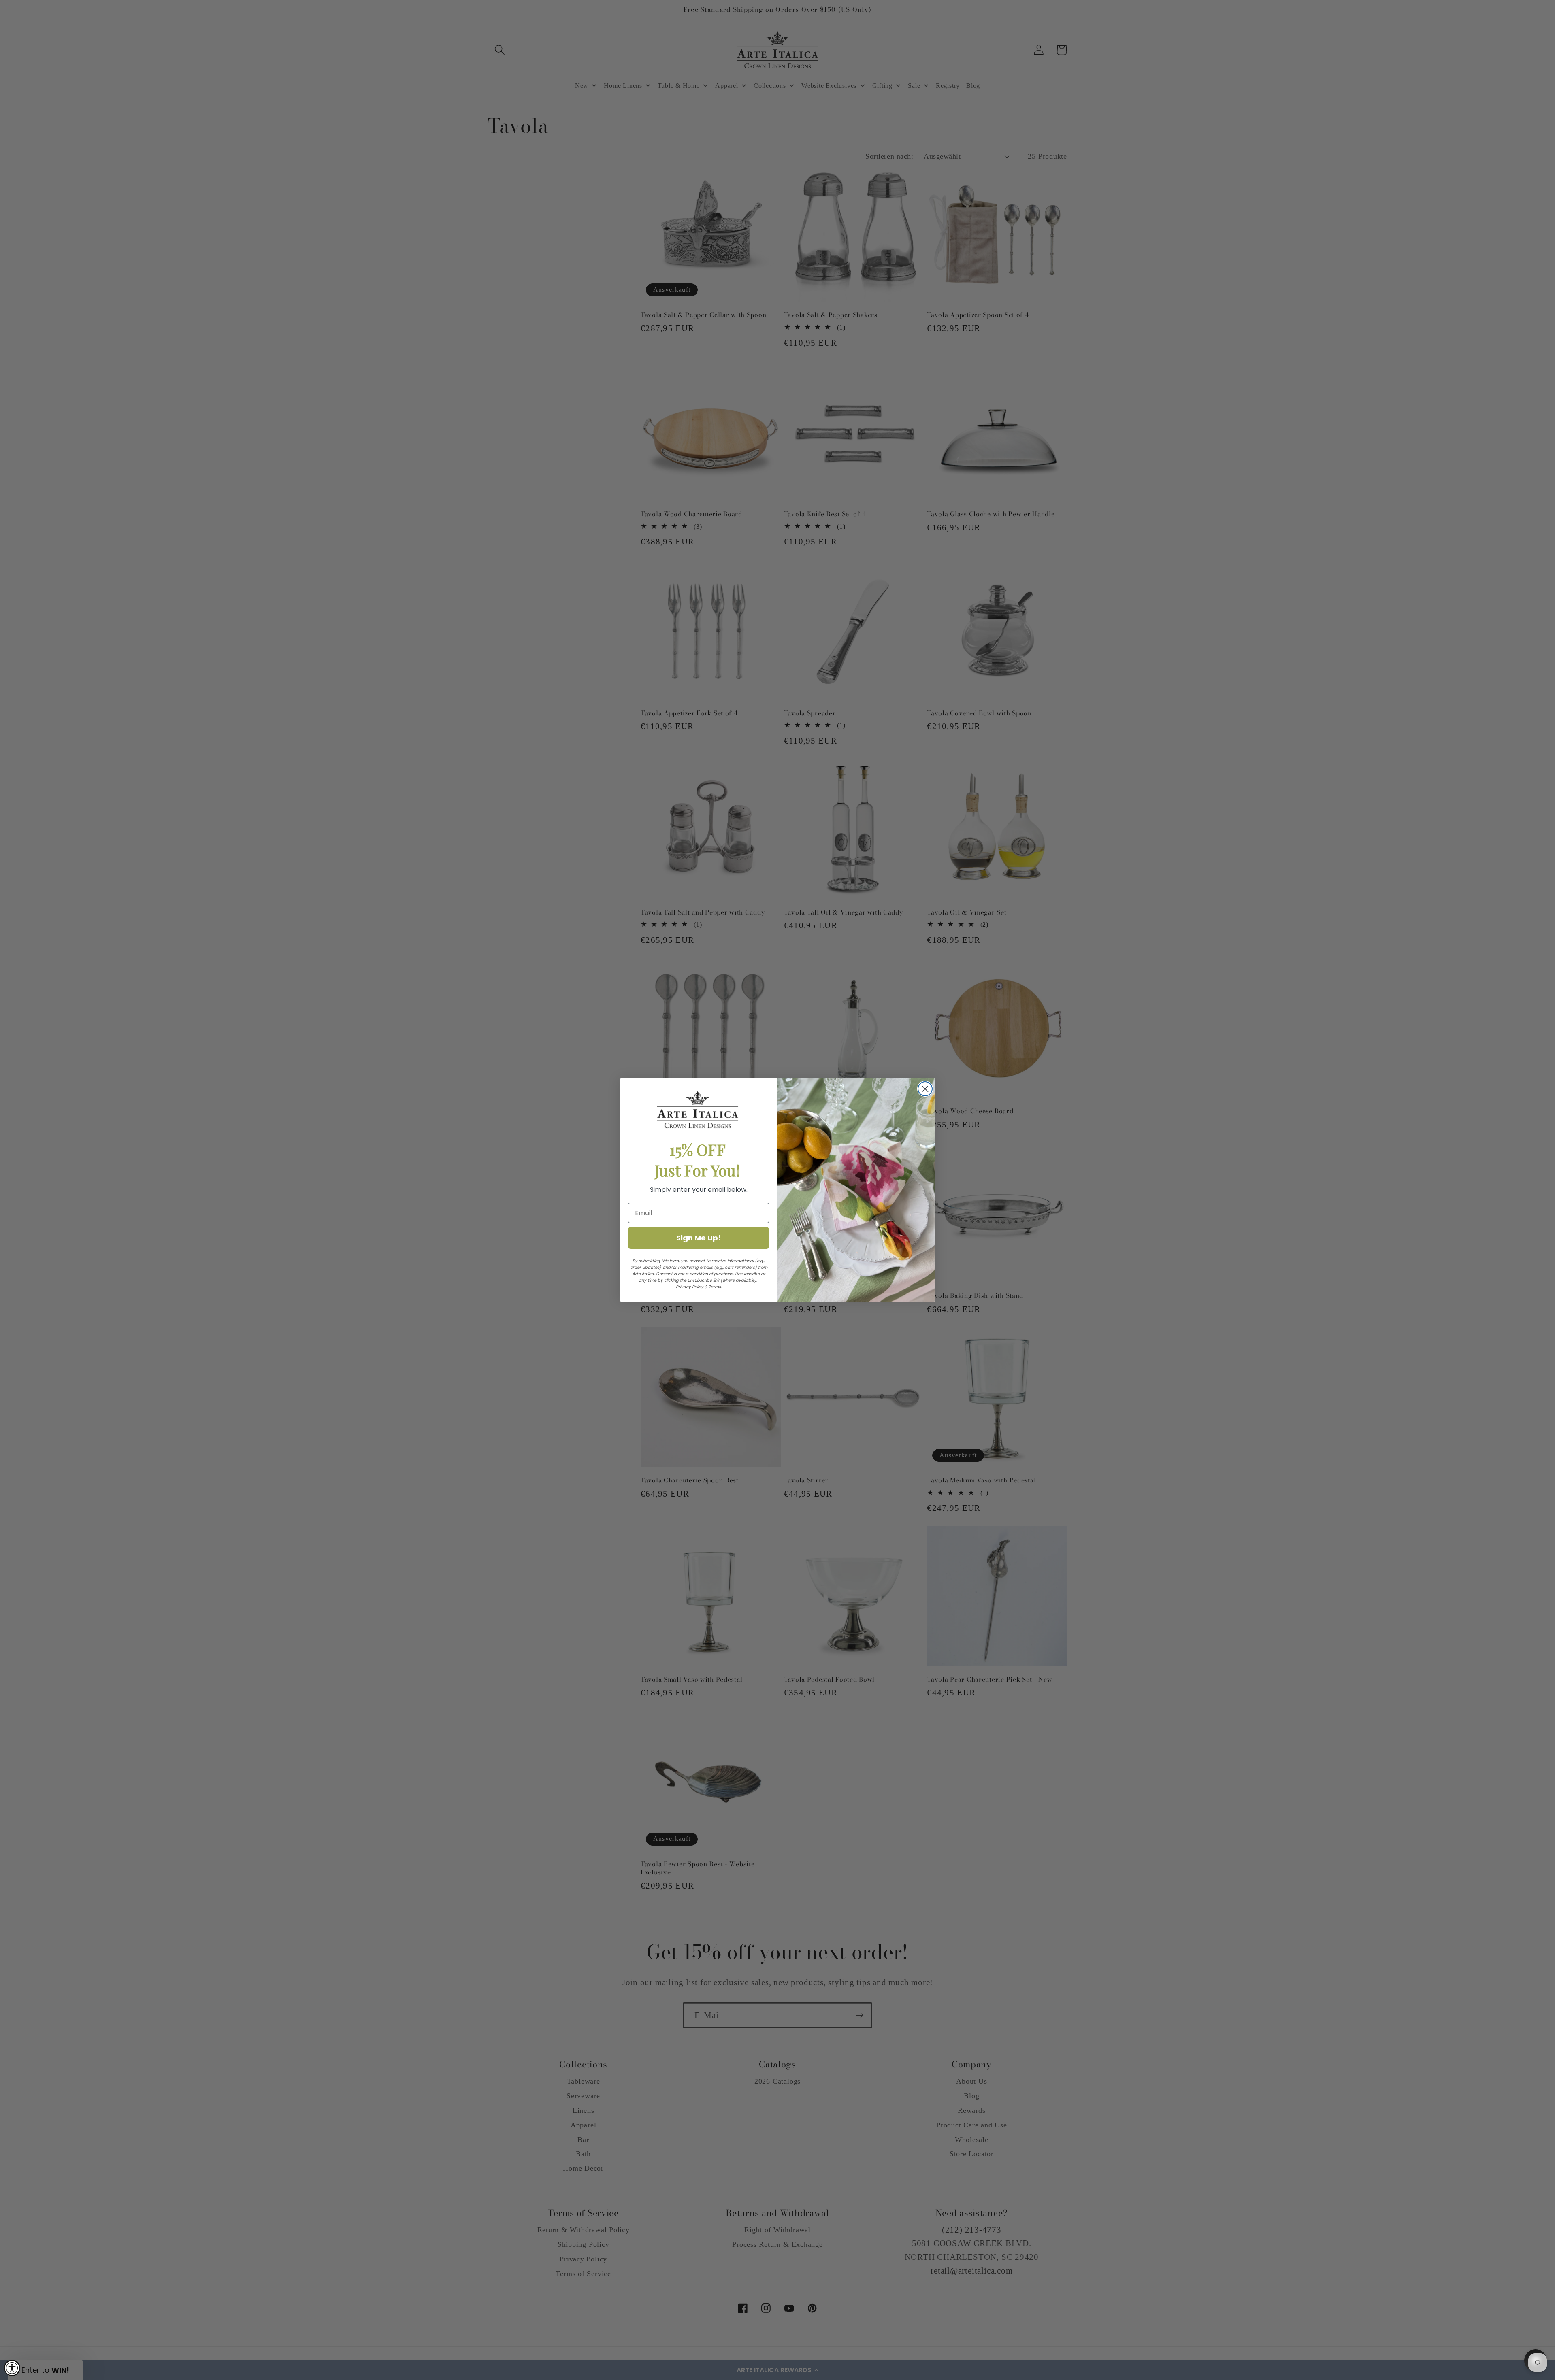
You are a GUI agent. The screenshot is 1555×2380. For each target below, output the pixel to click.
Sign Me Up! (699, 1238)
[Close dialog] (925, 1089)
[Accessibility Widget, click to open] (12, 2368)
